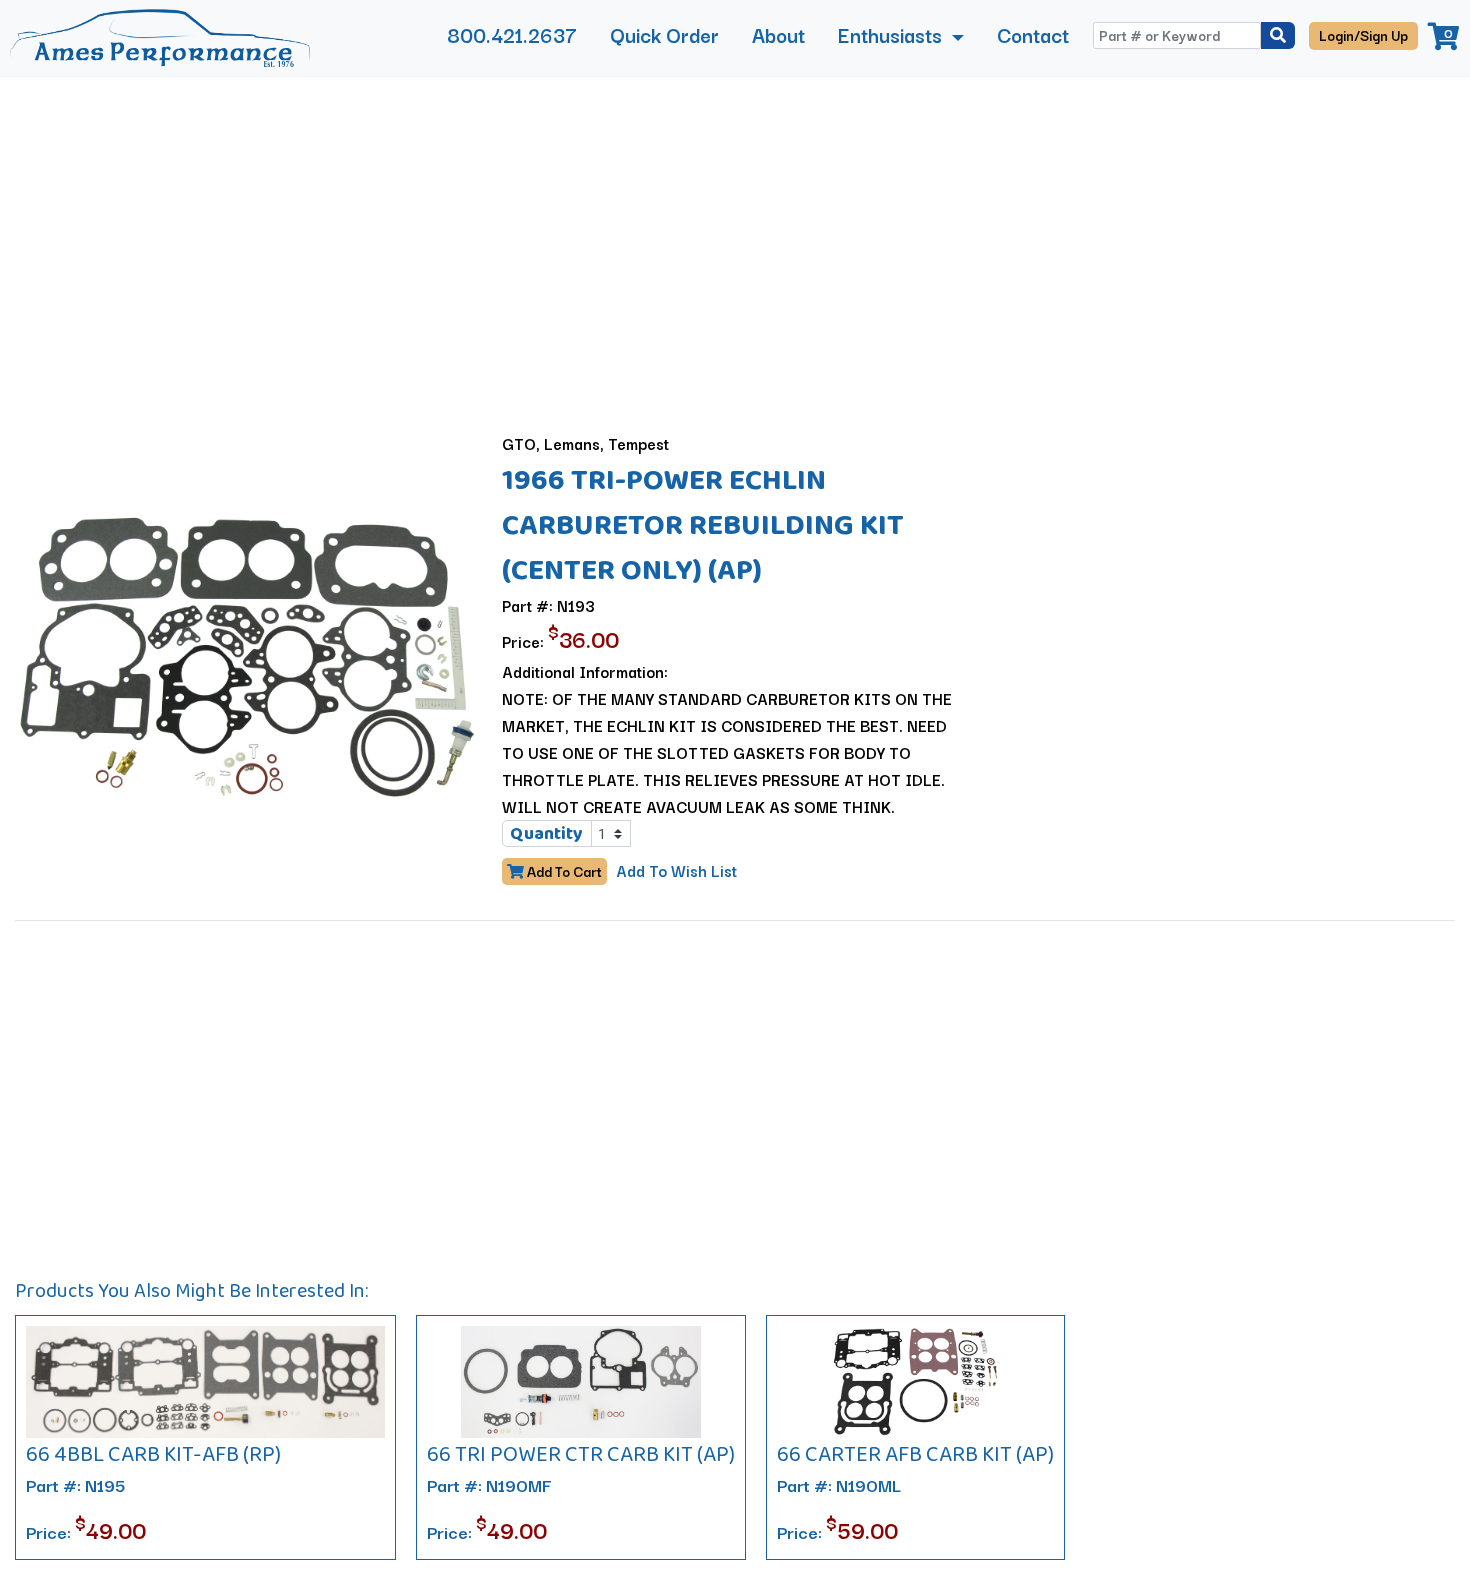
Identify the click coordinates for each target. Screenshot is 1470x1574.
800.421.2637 (512, 34)
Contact (1033, 34)
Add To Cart (563, 871)
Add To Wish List (676, 870)
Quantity (546, 833)
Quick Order (664, 34)
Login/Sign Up (1363, 35)
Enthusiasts (892, 34)
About (778, 34)
